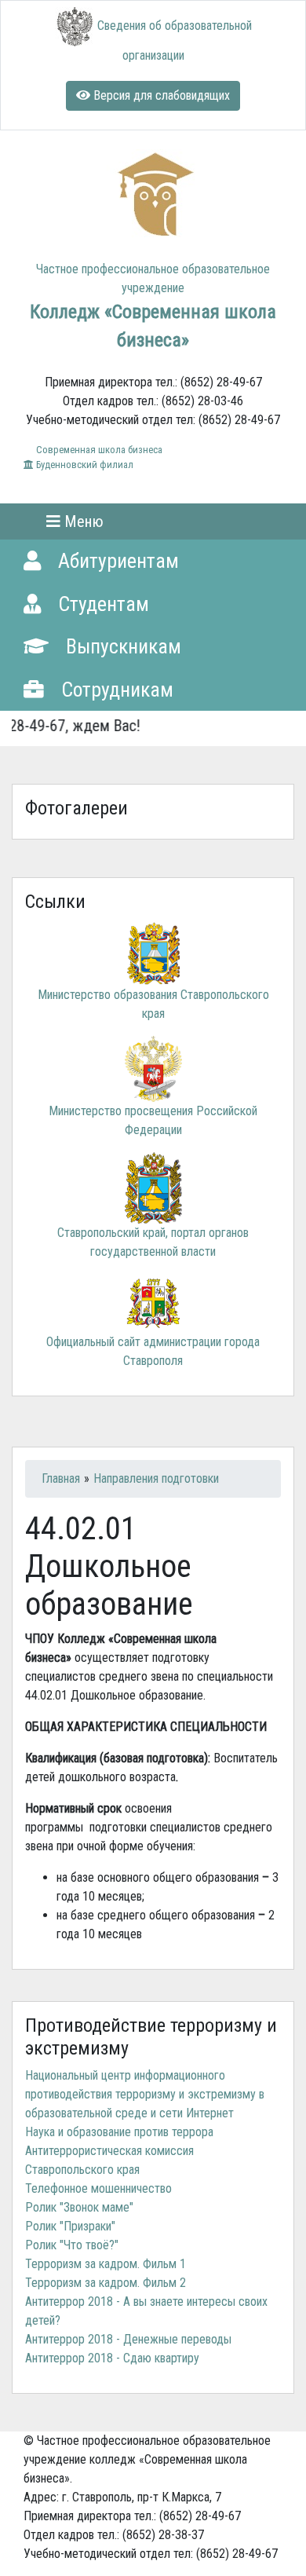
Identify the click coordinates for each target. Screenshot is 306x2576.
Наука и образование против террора (119, 2132)
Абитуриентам (116, 561)
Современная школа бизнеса (98, 450)
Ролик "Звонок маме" (79, 2207)
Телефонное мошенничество (98, 2188)
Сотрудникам (115, 690)
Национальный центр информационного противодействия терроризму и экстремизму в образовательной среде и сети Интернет (145, 2094)
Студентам (101, 604)
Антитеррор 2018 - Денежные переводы (128, 2339)
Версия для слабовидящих (160, 95)
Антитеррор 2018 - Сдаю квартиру (112, 2358)
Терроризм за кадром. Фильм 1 (106, 2264)
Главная (61, 1478)
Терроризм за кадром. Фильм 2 (106, 2283)
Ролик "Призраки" (70, 2226)
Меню (82, 521)
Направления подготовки (156, 1478)
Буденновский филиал (84, 465)
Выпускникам (121, 646)
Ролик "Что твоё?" (72, 2245)
